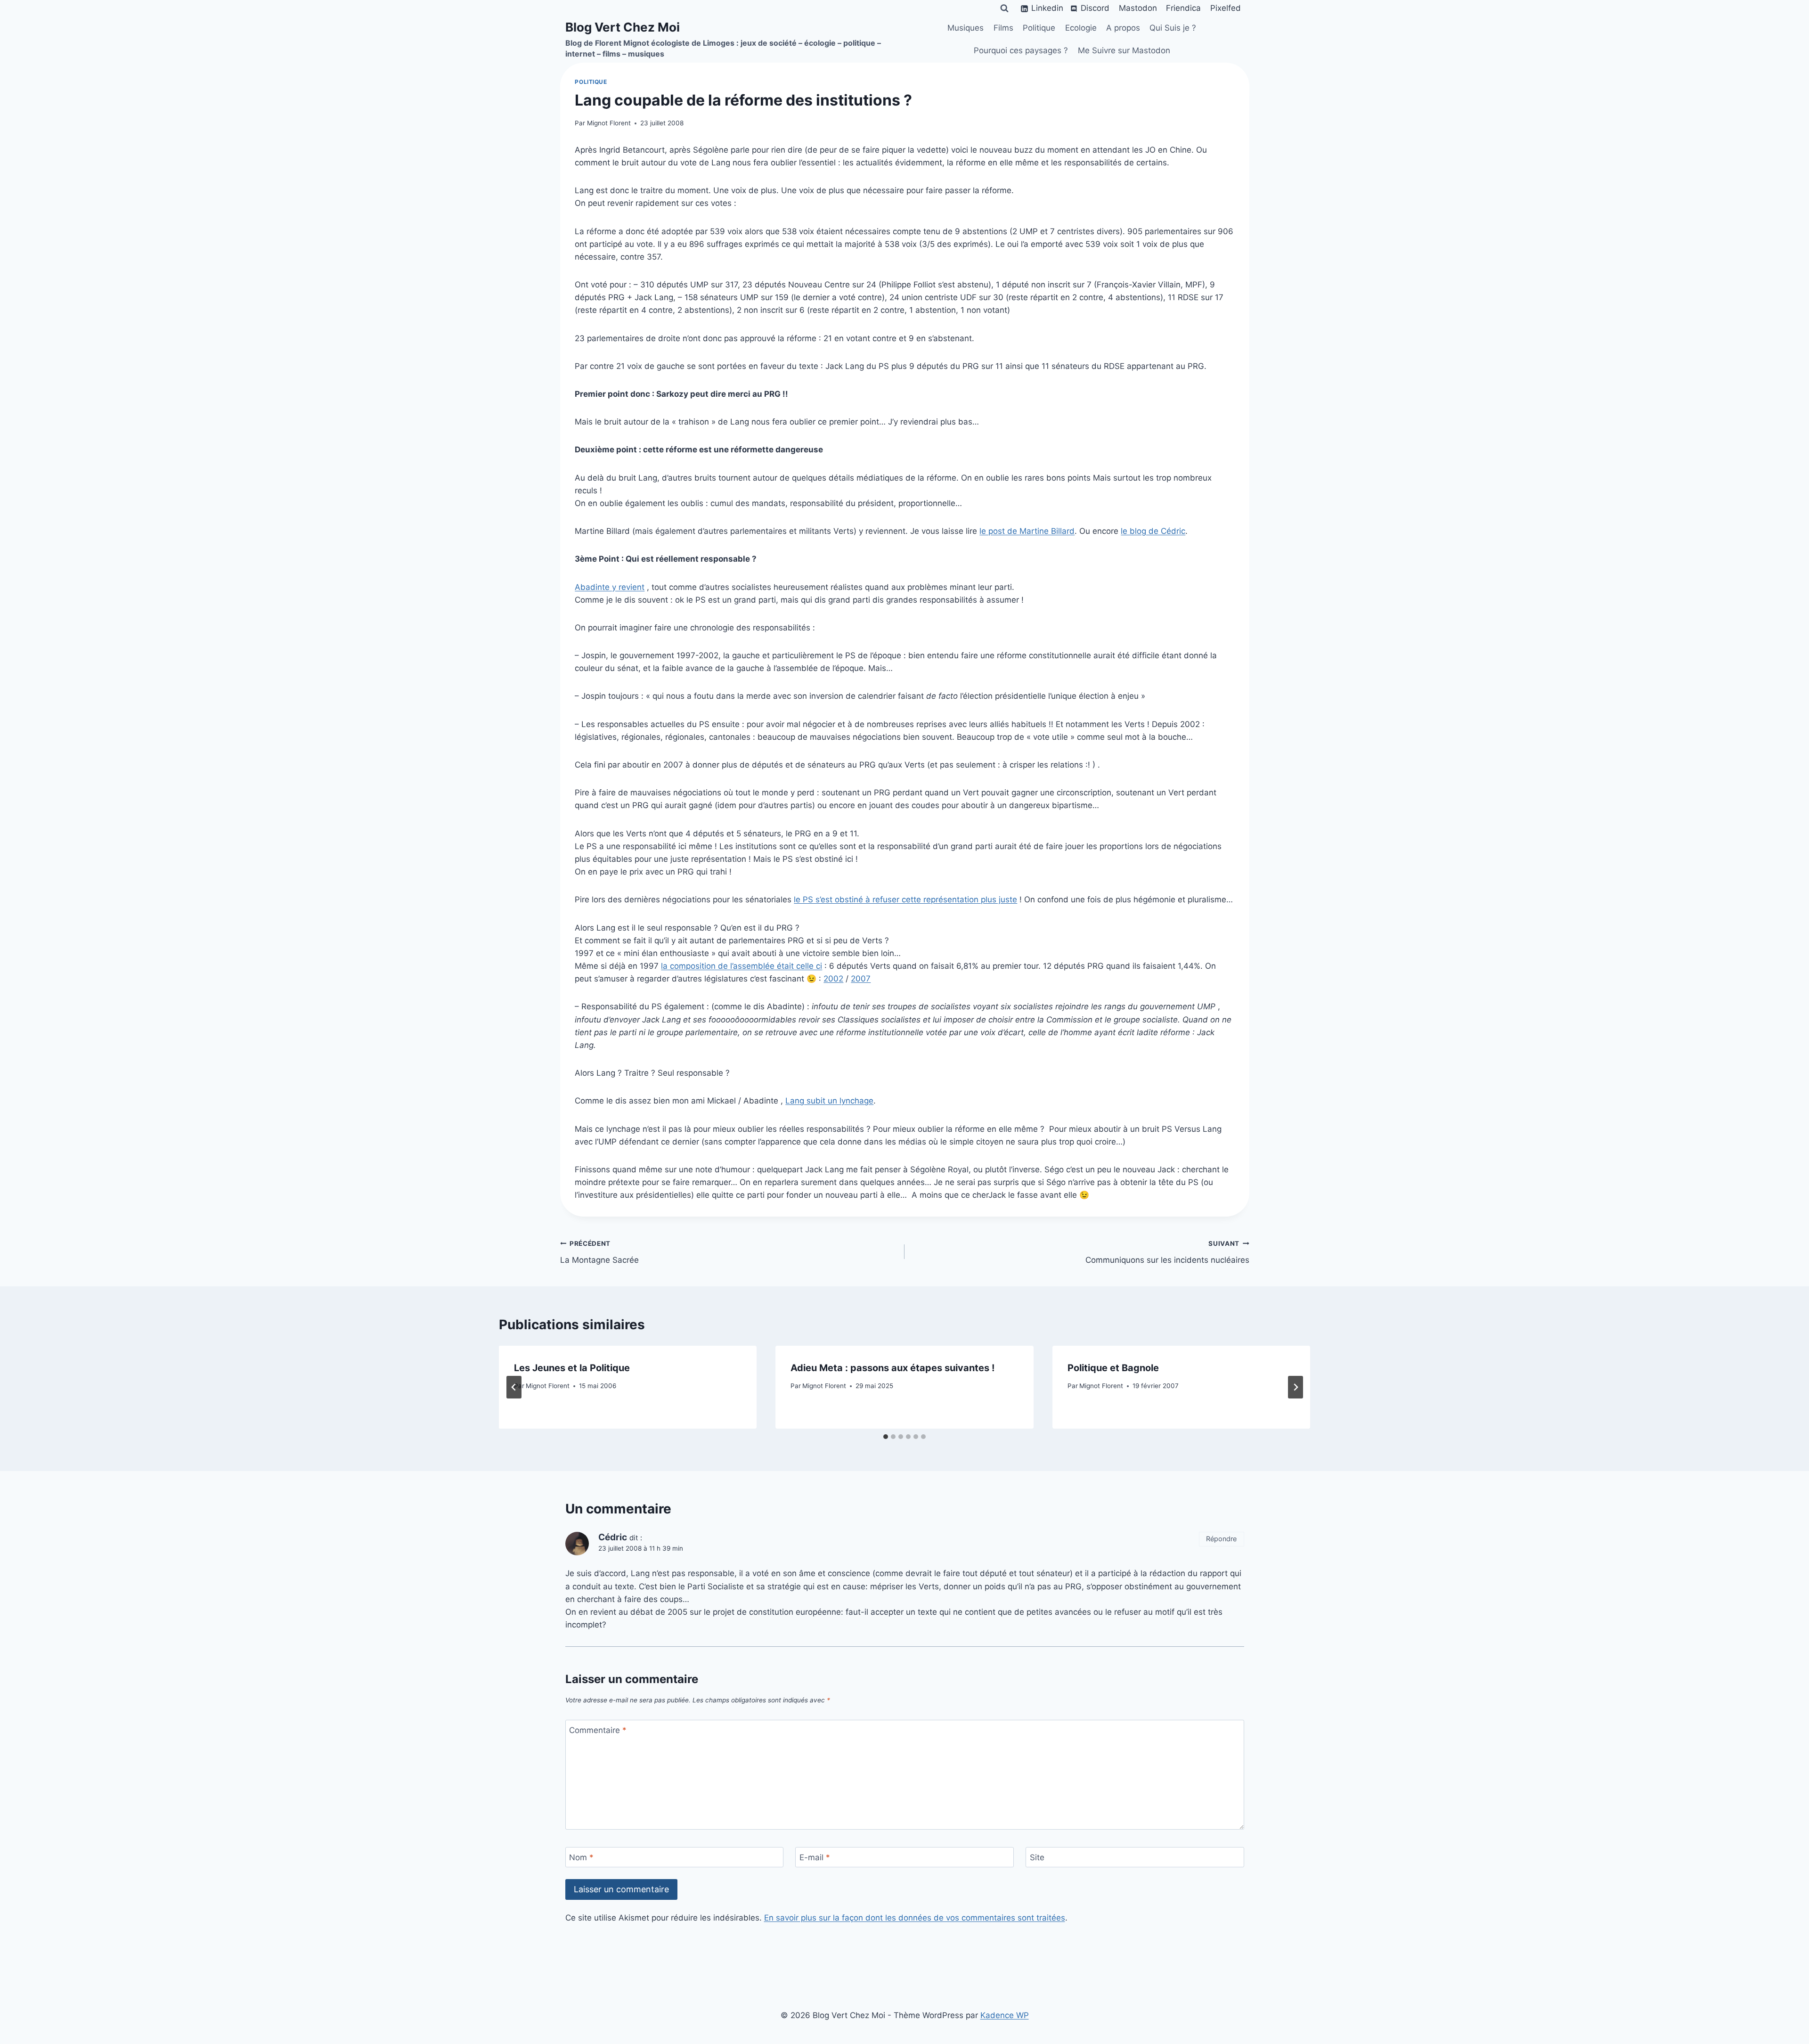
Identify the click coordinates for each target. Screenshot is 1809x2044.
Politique (1039, 28)
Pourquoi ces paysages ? (1021, 50)
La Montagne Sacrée (599, 1252)
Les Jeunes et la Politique (572, 1368)
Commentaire (598, 1730)
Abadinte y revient (610, 587)
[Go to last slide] (514, 1387)
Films (1003, 28)
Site (1037, 1857)
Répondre (1221, 1539)
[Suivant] (1296, 1387)
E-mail (815, 1857)
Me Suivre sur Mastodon (1124, 50)
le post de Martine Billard (1027, 531)
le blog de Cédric (1153, 531)
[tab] (886, 1437)
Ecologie (1081, 28)
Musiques (966, 28)
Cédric (613, 1537)
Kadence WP (1005, 2015)
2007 (861, 979)
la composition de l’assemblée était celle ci (742, 966)
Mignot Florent (609, 123)
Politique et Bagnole (1113, 1368)
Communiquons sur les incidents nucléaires (1167, 1252)
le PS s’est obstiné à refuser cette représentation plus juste (905, 899)
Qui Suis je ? (1173, 28)
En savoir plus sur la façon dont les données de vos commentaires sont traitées (915, 1918)
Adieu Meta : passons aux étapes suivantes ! (892, 1368)
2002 (833, 979)
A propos (1123, 28)
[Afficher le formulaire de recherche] (1004, 8)
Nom (581, 1857)
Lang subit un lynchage (829, 1101)
